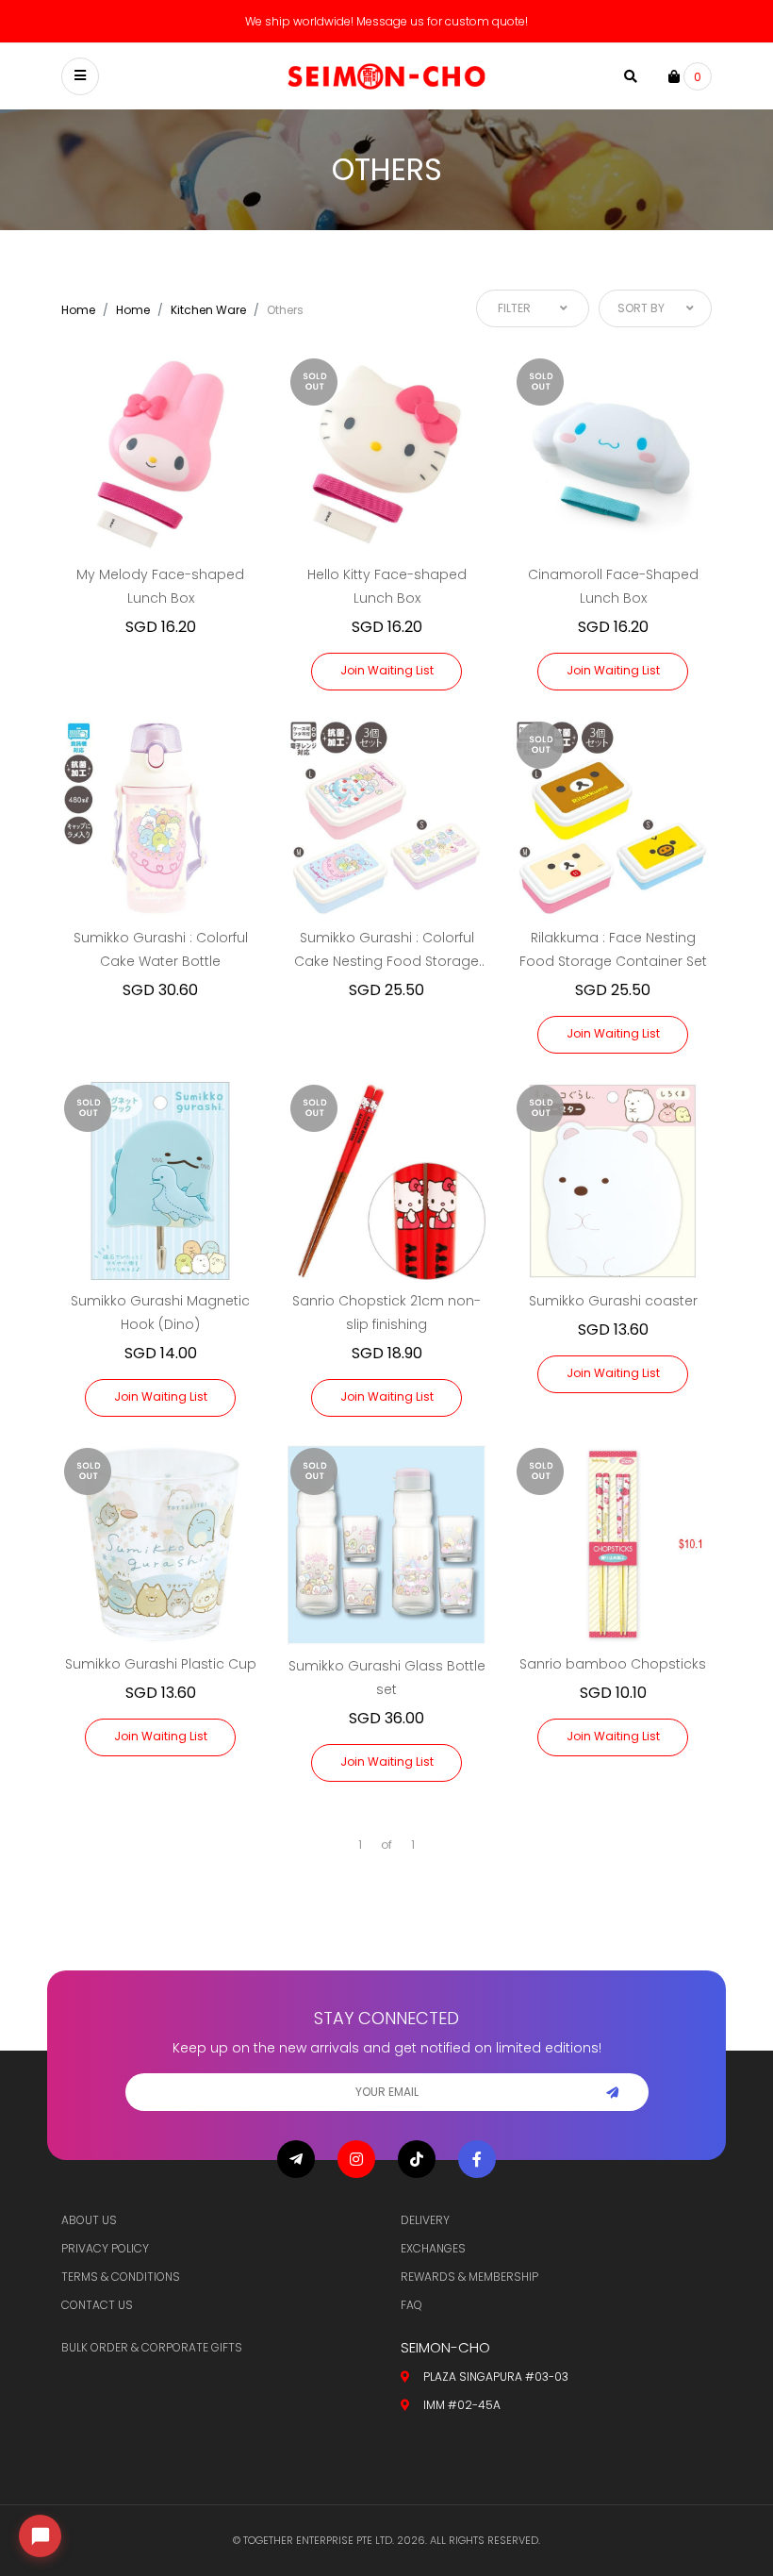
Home (78, 310)
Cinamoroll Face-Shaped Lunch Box (613, 586)
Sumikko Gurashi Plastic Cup (161, 1664)
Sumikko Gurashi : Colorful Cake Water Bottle (161, 949)
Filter (514, 308)
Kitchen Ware (208, 310)
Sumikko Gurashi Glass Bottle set (387, 1678)
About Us (89, 2220)
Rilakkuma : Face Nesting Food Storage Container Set (613, 949)
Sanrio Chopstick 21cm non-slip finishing (386, 1313)
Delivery (425, 2220)
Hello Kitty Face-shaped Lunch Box (387, 586)
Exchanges (433, 2248)
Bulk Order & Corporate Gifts (152, 2347)
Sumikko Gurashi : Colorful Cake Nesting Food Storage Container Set (386, 951)
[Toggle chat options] (40, 2536)
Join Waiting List (387, 670)
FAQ (411, 2305)
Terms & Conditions (121, 2277)
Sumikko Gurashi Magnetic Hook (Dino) (160, 1313)
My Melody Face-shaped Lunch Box (160, 586)
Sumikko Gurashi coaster (613, 1301)
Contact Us (97, 2305)
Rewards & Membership (469, 2277)
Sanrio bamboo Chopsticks (613, 1664)
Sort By (641, 308)
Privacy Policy (105, 2248)
